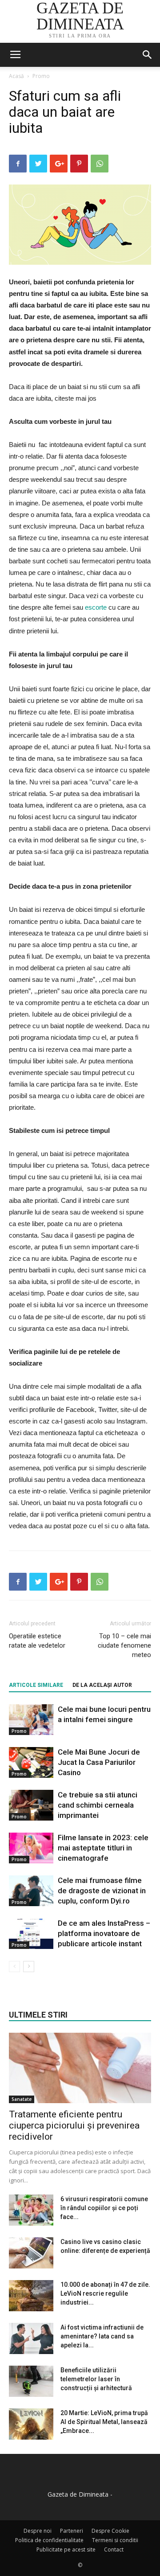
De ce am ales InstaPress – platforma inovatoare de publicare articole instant (104, 1933)
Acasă (16, 76)
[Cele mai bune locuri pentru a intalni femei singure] (31, 1720)
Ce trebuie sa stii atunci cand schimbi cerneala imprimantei (98, 1805)
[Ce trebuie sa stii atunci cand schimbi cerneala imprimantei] (31, 1805)
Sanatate (22, 2099)
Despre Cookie (110, 2531)
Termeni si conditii (115, 2540)
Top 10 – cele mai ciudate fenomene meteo (124, 1645)
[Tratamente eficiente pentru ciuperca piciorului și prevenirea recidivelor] (80, 2068)
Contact (114, 2549)
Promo (41, 76)
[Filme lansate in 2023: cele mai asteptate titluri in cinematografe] (31, 1848)
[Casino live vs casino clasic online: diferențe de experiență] (31, 2253)
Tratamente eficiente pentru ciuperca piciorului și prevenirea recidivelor (74, 2125)
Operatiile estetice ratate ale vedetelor (37, 1641)
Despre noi (38, 2531)
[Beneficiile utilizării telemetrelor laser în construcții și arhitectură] (31, 2381)
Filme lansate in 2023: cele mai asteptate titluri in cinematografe (103, 1848)
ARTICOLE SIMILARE (36, 1685)
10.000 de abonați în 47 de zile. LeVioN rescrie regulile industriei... (105, 2293)
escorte (96, 607)
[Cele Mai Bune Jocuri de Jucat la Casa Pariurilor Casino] (31, 1762)
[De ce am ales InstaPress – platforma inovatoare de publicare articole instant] (31, 1934)
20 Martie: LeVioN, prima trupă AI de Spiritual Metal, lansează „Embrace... (104, 2422)
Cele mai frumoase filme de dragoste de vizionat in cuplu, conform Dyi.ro (102, 1891)
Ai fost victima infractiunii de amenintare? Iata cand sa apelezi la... (102, 2336)
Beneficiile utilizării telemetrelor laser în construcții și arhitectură (96, 2379)
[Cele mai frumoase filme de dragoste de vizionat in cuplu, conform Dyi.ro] (31, 1891)
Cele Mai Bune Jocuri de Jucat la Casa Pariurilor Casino (99, 1762)
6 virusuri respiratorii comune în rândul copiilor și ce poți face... (104, 2208)
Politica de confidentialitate (49, 2540)
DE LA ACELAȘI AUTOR (102, 1685)
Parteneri (72, 2531)
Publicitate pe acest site (66, 2549)
